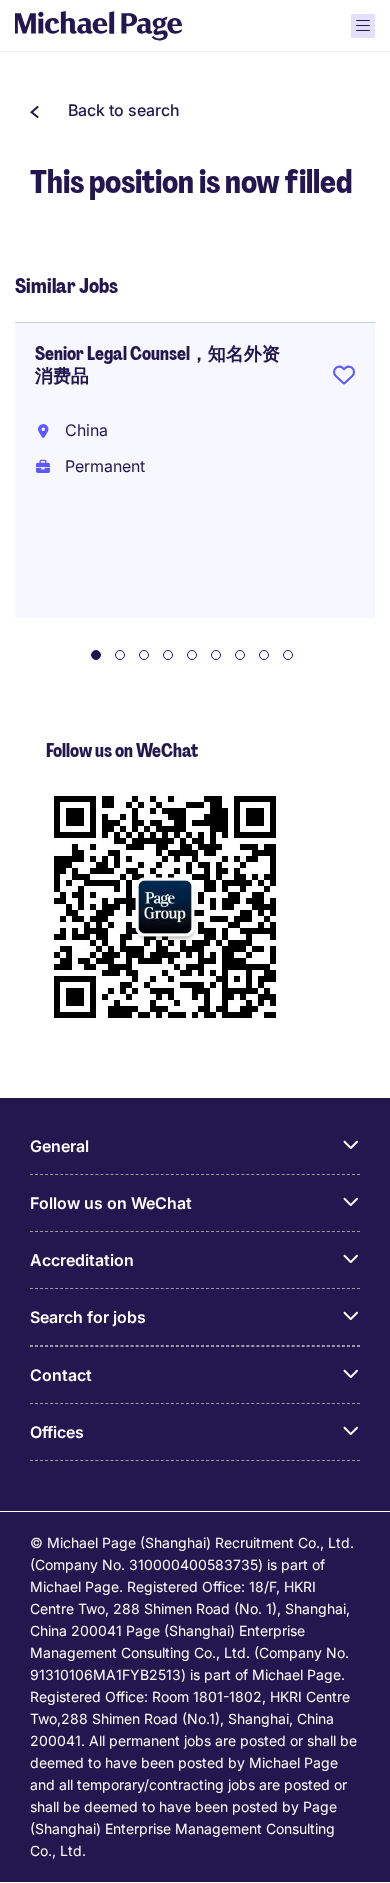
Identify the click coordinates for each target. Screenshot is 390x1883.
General (59, 1146)
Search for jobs (88, 1317)
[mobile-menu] (363, 26)
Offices (57, 1432)
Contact (61, 1375)
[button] (105, 110)
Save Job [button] (344, 379)
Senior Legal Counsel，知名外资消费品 (157, 365)
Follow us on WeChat (111, 1203)
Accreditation (82, 1260)
